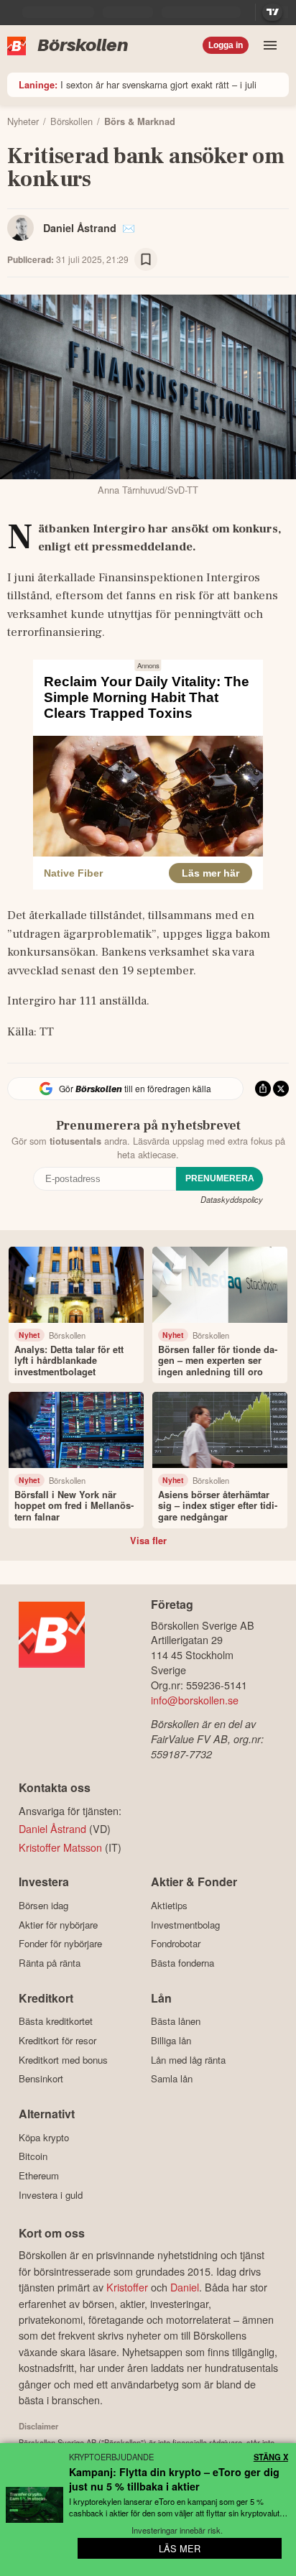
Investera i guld (51, 2195)
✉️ (129, 228)
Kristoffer (127, 2287)
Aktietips (169, 1905)
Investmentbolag (185, 1925)
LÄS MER (180, 2548)
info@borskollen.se (195, 1700)
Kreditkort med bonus (63, 2060)
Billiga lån (171, 2040)
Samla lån (172, 2079)
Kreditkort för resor (57, 2040)
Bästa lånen (176, 2021)
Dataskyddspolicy (232, 1199)
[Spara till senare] (146, 259)
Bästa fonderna (182, 1963)
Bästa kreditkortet (56, 2021)
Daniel (185, 2287)
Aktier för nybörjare (58, 1925)
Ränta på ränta (50, 1963)
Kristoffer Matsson (60, 1847)
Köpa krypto (44, 2137)
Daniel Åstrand (80, 228)
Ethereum (39, 2175)
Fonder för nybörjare (60, 1944)
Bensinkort (41, 2079)
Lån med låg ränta (188, 2060)
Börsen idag (43, 1905)
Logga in (226, 45)
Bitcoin (33, 2156)
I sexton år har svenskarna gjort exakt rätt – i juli (138, 84)
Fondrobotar (176, 1944)
